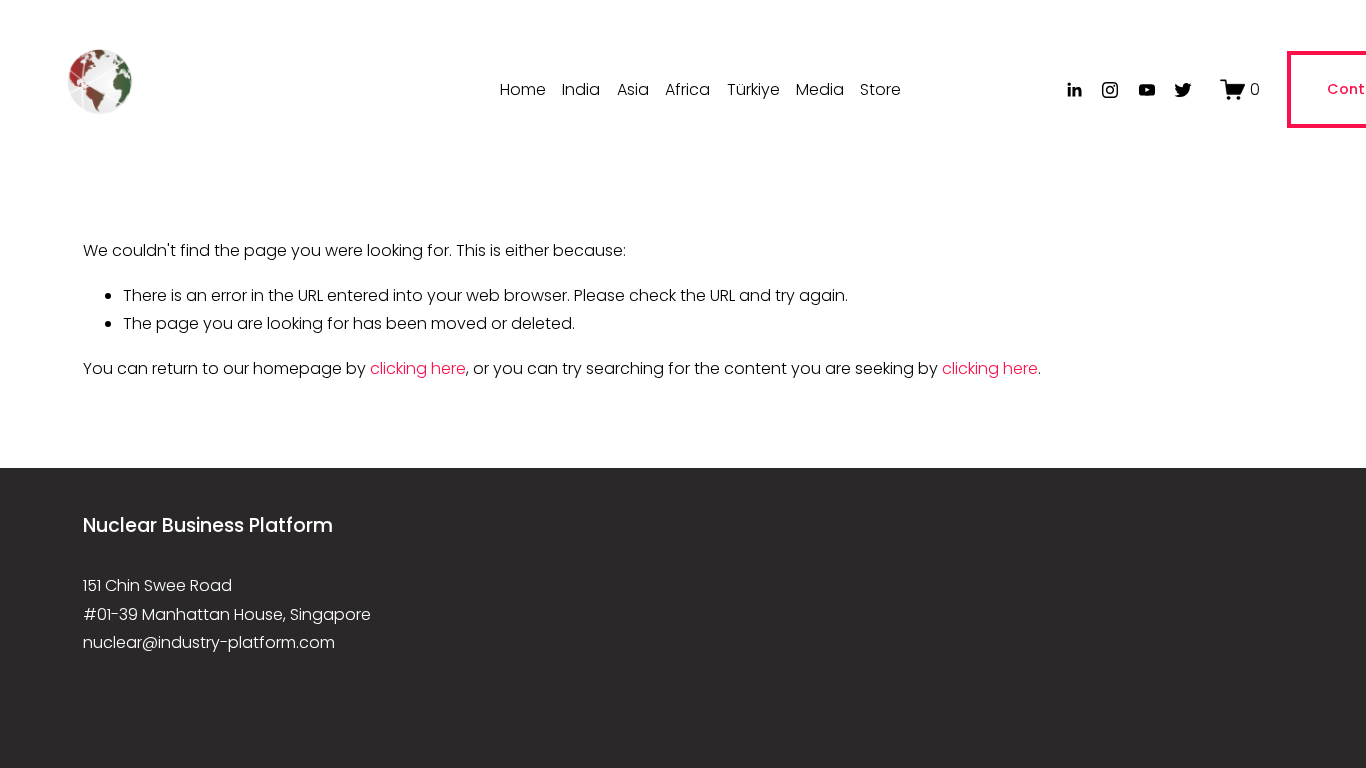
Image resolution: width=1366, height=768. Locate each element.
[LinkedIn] (1074, 90)
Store (880, 89)
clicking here (418, 368)
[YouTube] (1147, 90)
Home (523, 89)
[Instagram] (1110, 90)
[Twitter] (1183, 90)
